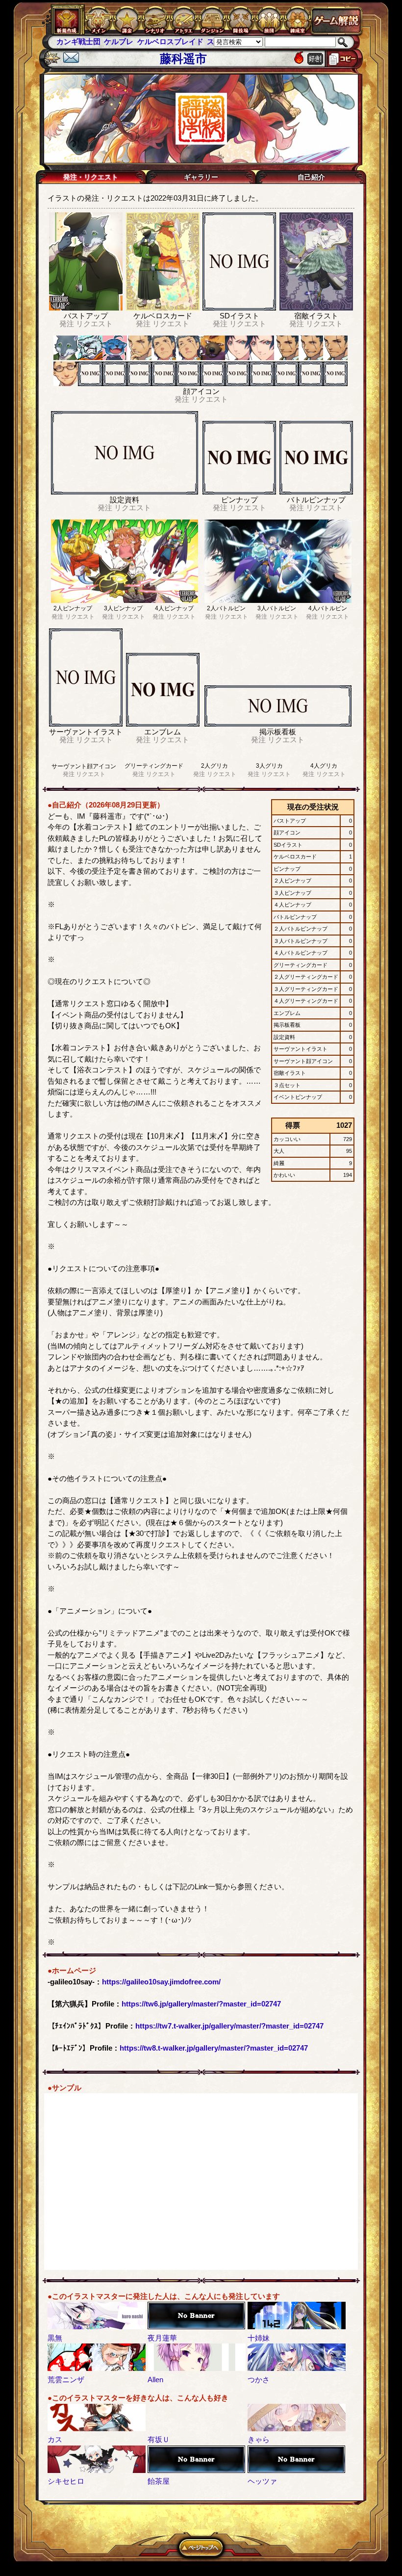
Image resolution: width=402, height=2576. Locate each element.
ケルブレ (71, 41)
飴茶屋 (159, 2481)
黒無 (55, 2338)
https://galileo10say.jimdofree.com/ (161, 1982)
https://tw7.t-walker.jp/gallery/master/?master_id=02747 (229, 2026)
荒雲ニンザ (66, 2380)
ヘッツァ (262, 2481)
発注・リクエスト (91, 177)
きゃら (259, 2439)
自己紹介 (311, 177)
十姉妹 (259, 2338)
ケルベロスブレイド (122, 41)
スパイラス (178, 41)
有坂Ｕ (159, 2439)
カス (55, 2439)
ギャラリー (201, 177)
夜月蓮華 (162, 2338)
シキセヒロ (66, 2481)
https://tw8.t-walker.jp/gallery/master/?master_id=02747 (214, 2048)
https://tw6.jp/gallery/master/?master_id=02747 (201, 2004)
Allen (155, 2380)
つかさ (259, 2380)
